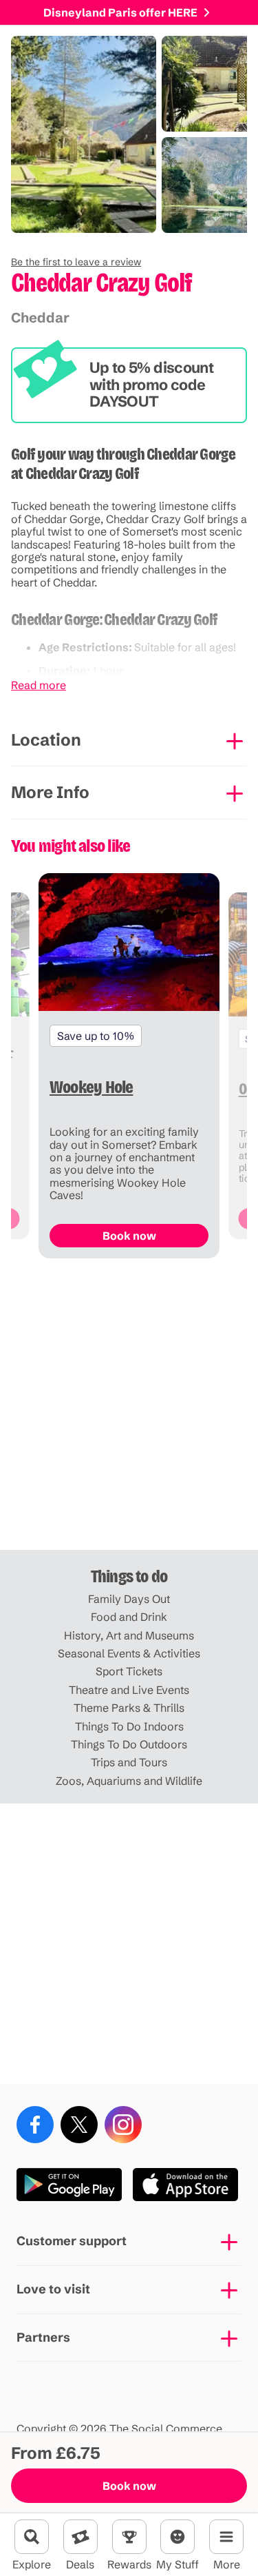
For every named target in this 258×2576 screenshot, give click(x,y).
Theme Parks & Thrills (129, 1708)
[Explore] (32, 2537)
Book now (129, 2486)
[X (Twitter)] (79, 2125)
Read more (39, 685)
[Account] (178, 2537)
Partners (43, 2337)
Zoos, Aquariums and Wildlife (129, 1781)
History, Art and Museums (129, 1635)
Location (46, 740)
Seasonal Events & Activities (129, 1653)
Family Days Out (129, 1599)
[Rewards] (129, 2537)
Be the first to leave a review (76, 262)
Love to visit (53, 2289)
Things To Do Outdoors (129, 1744)
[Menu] (226, 2537)
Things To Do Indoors (129, 1726)
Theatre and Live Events (129, 1690)
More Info (50, 792)
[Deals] (80, 2537)
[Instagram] (123, 2125)
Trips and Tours (129, 1762)
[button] (76, 262)
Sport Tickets (129, 1671)
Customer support (72, 2241)
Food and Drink (129, 1617)
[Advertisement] (129, 1410)
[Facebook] (35, 2125)
